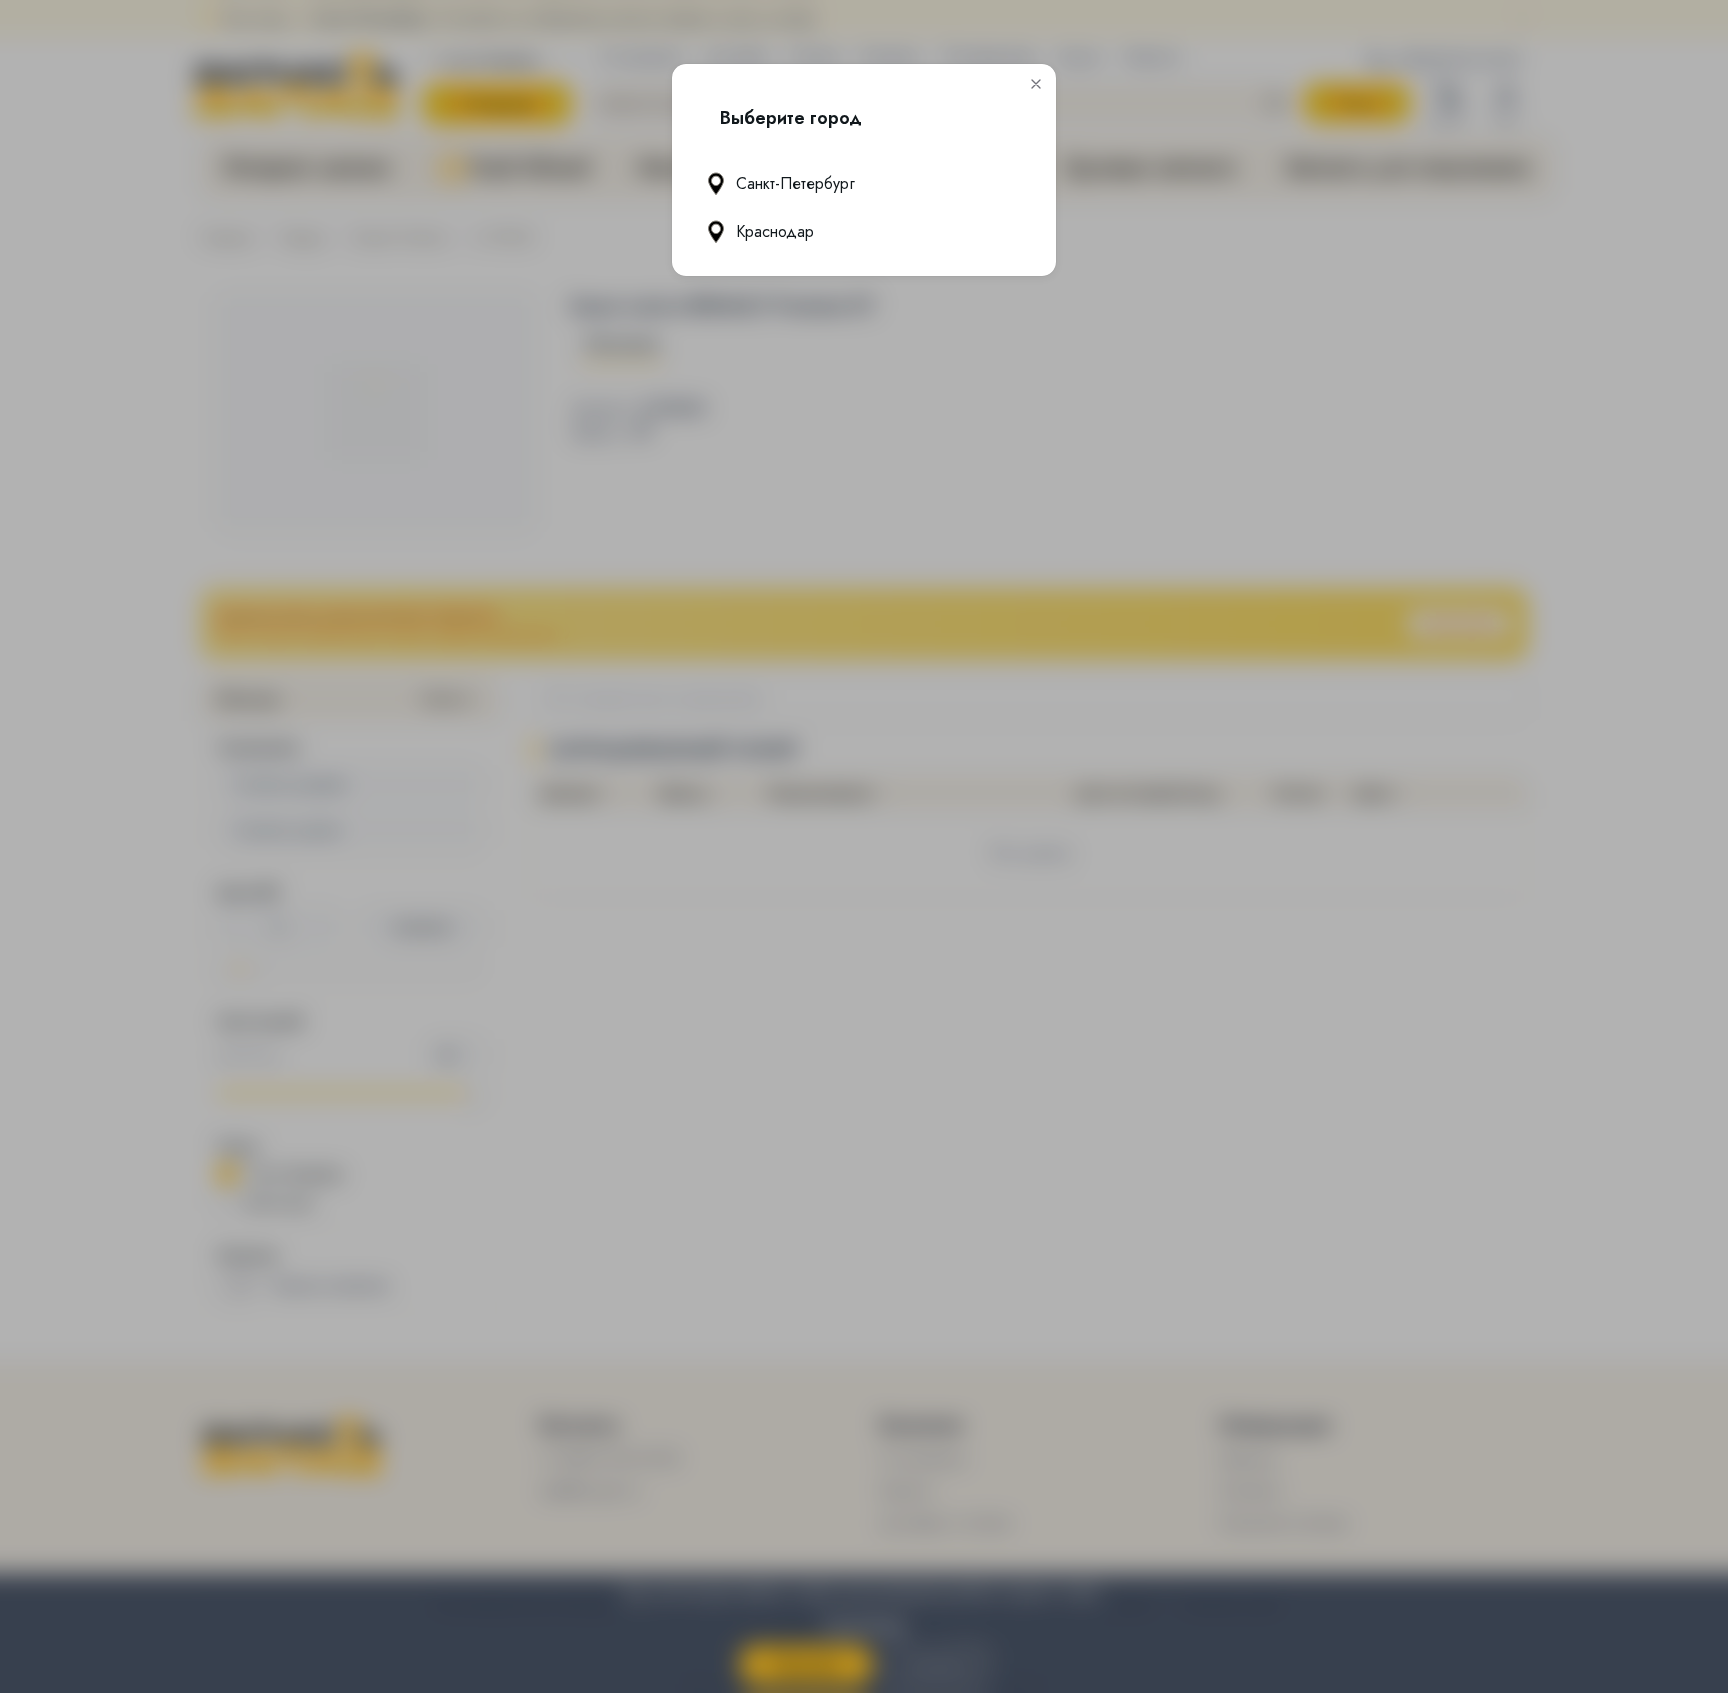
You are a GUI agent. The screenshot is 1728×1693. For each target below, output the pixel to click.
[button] (1036, 84)
